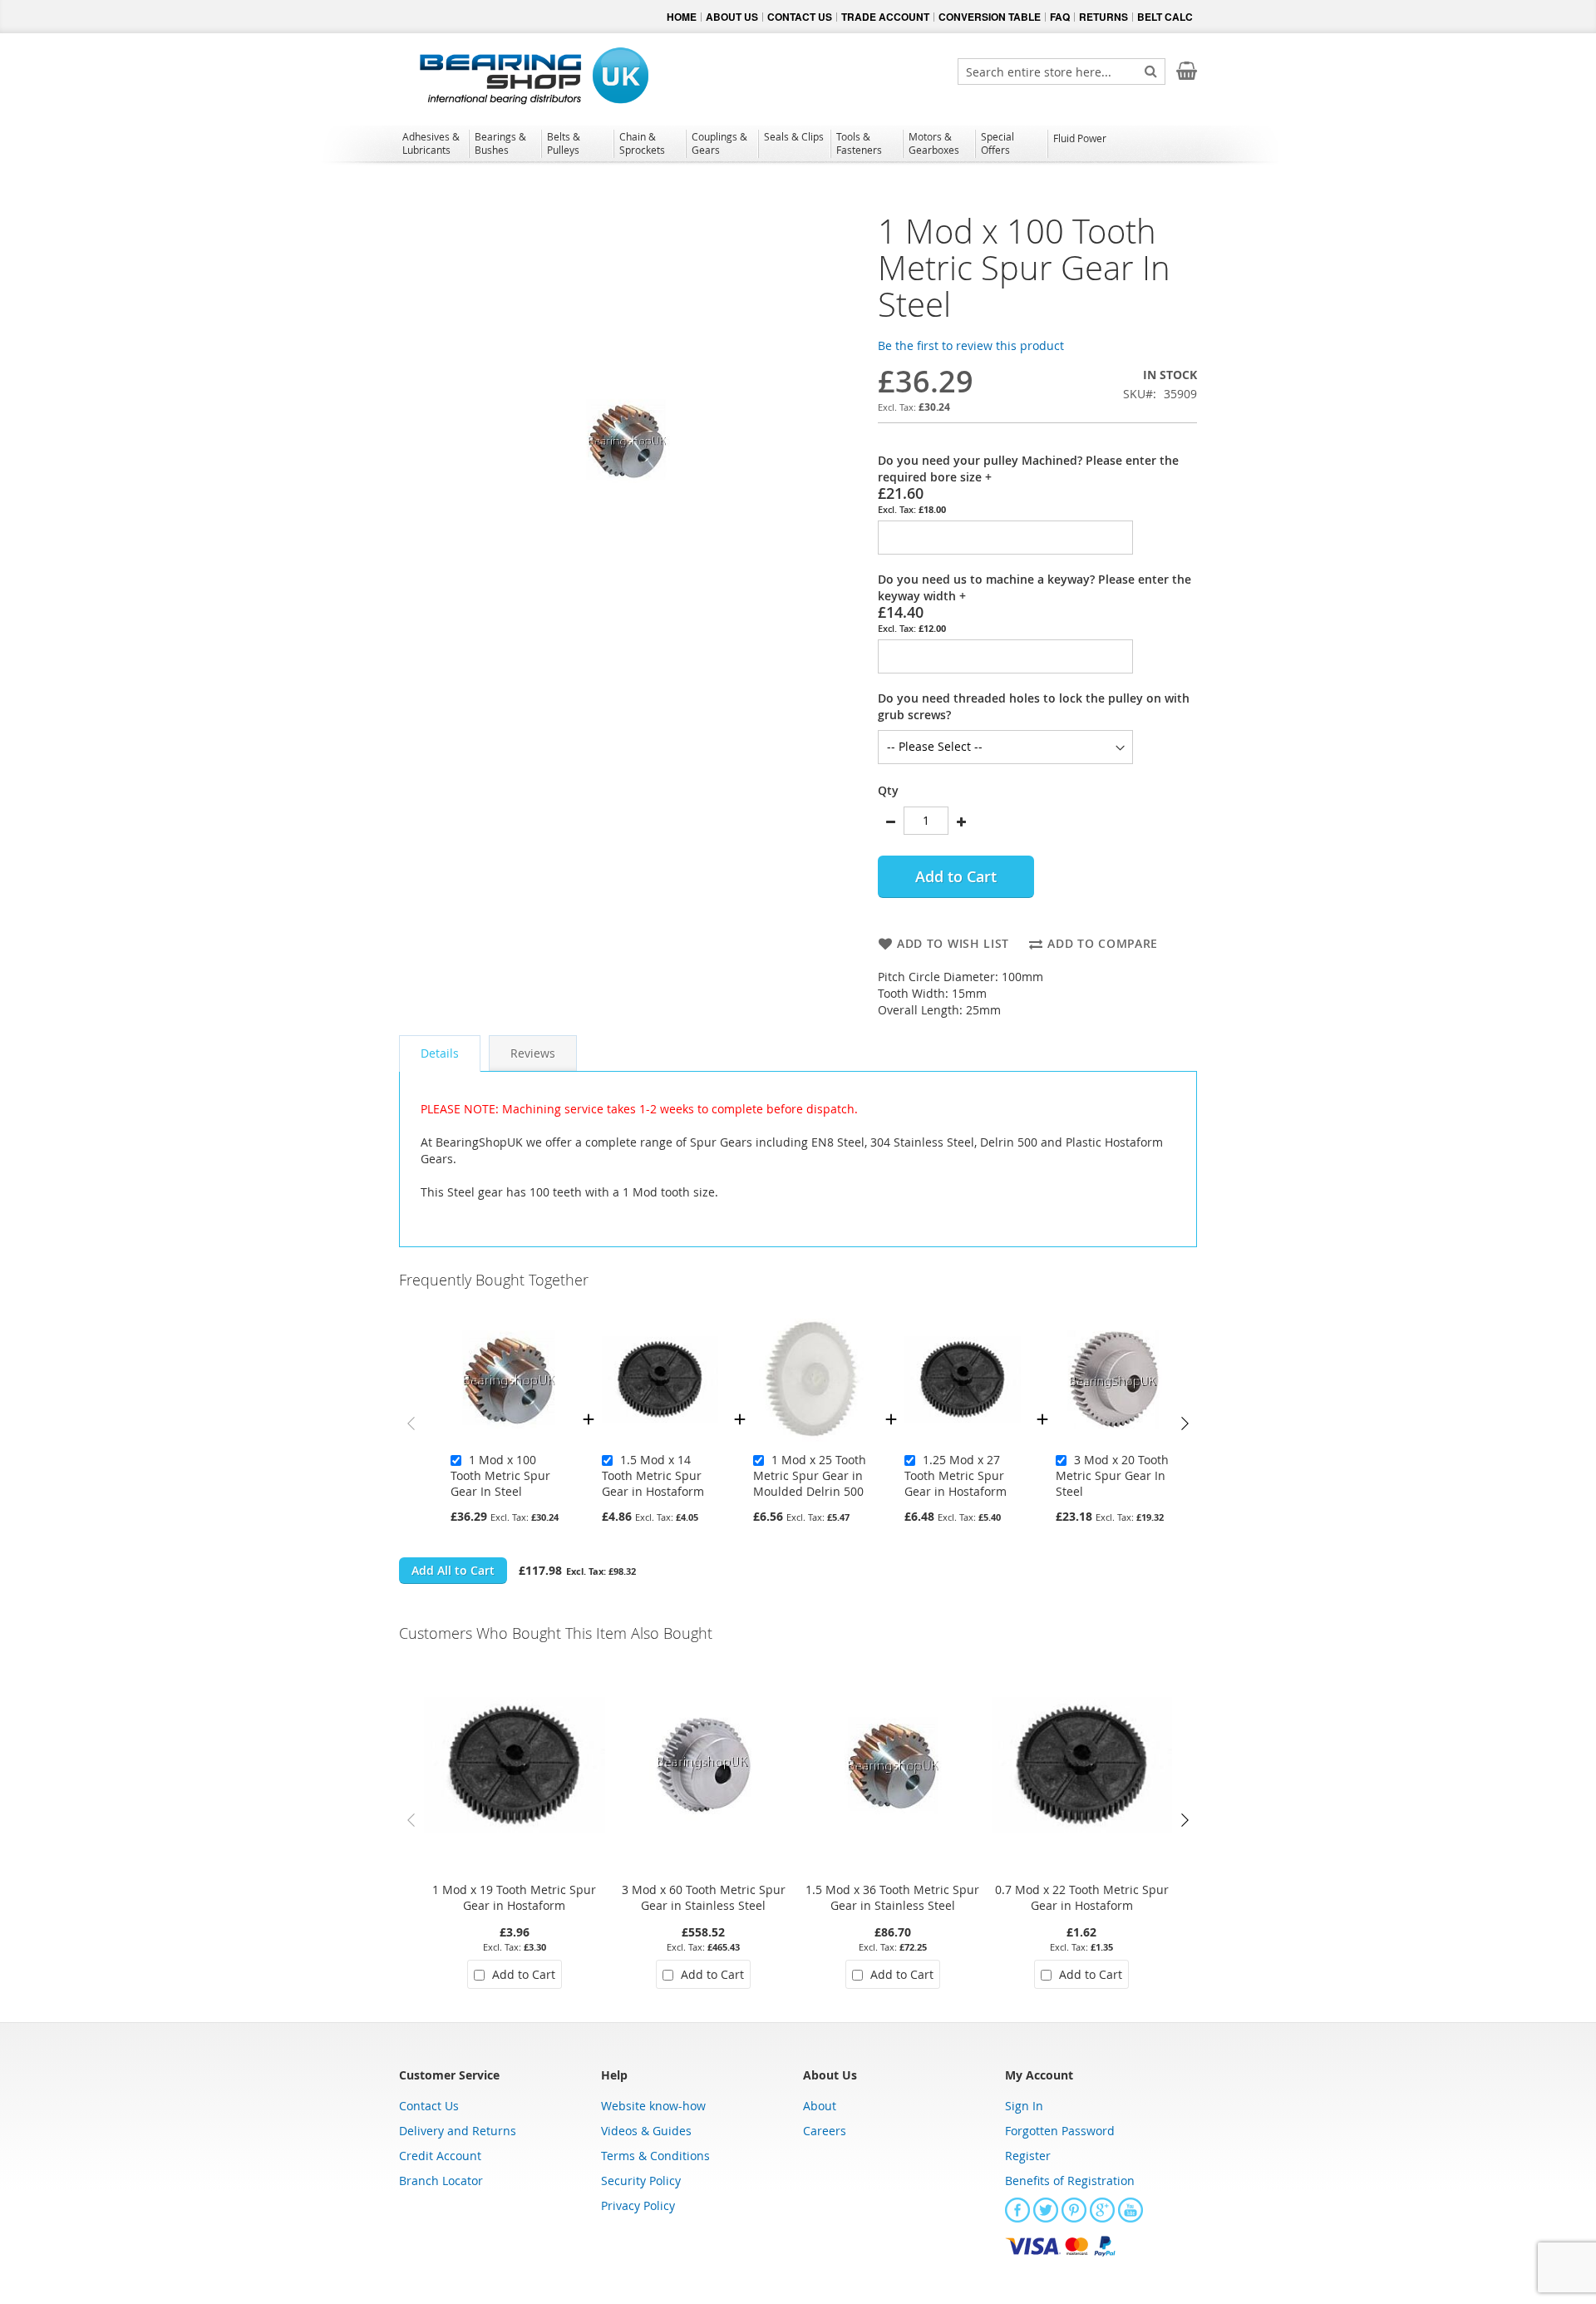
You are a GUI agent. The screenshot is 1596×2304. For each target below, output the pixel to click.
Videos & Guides (646, 2131)
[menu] (798, 146)
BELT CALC (1165, 17)
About (820, 2106)
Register (1028, 2156)
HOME (682, 17)
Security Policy (641, 2181)
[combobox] (1062, 72)
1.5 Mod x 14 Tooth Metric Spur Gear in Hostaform (653, 1475)
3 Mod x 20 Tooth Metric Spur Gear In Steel (1112, 1475)
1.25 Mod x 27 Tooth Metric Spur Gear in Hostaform (956, 1475)
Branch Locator (441, 2181)
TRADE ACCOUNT (885, 17)
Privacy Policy (638, 2205)
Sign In (1024, 2106)
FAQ (1060, 17)
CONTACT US (800, 17)
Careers (825, 2131)
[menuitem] (433, 143)
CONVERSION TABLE (990, 17)
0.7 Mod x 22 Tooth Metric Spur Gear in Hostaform (1082, 1897)
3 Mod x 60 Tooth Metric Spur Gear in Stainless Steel (704, 1897)
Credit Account (440, 2156)
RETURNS (1103, 17)
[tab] (440, 1053)
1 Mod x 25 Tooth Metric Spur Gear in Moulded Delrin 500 (810, 1475)
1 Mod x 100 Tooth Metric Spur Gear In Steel (500, 1475)
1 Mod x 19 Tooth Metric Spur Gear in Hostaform (514, 1897)
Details (440, 1053)
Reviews (533, 1053)
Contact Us (429, 2106)
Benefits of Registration (1070, 2181)
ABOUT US (732, 17)
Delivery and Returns (458, 2131)
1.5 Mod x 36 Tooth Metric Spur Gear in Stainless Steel (892, 1897)
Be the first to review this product (971, 345)
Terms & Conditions (655, 2156)
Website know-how (653, 2106)
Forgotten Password (1060, 2131)
